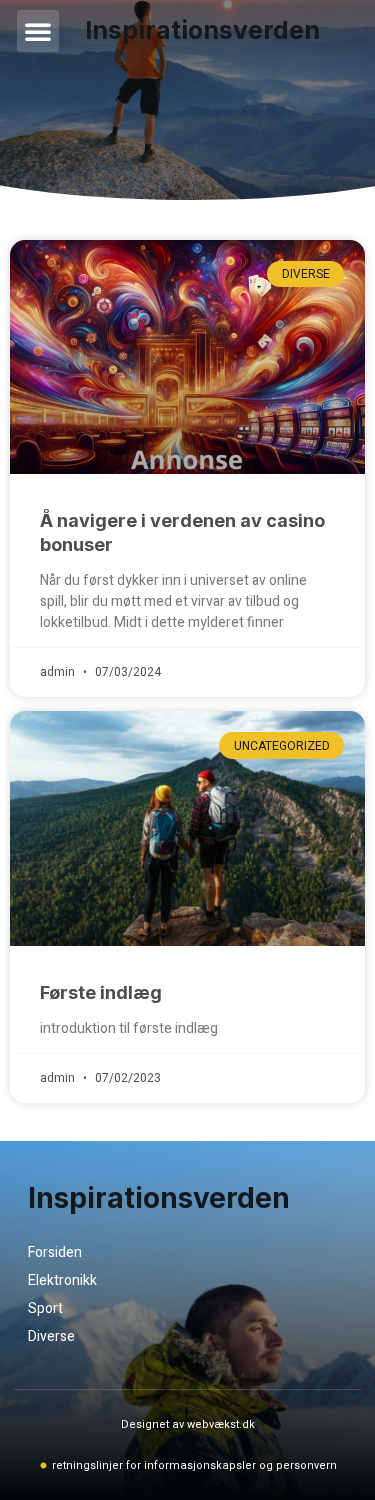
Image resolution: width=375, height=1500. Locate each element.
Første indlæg (101, 992)
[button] (38, 31)
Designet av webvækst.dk (188, 1424)
